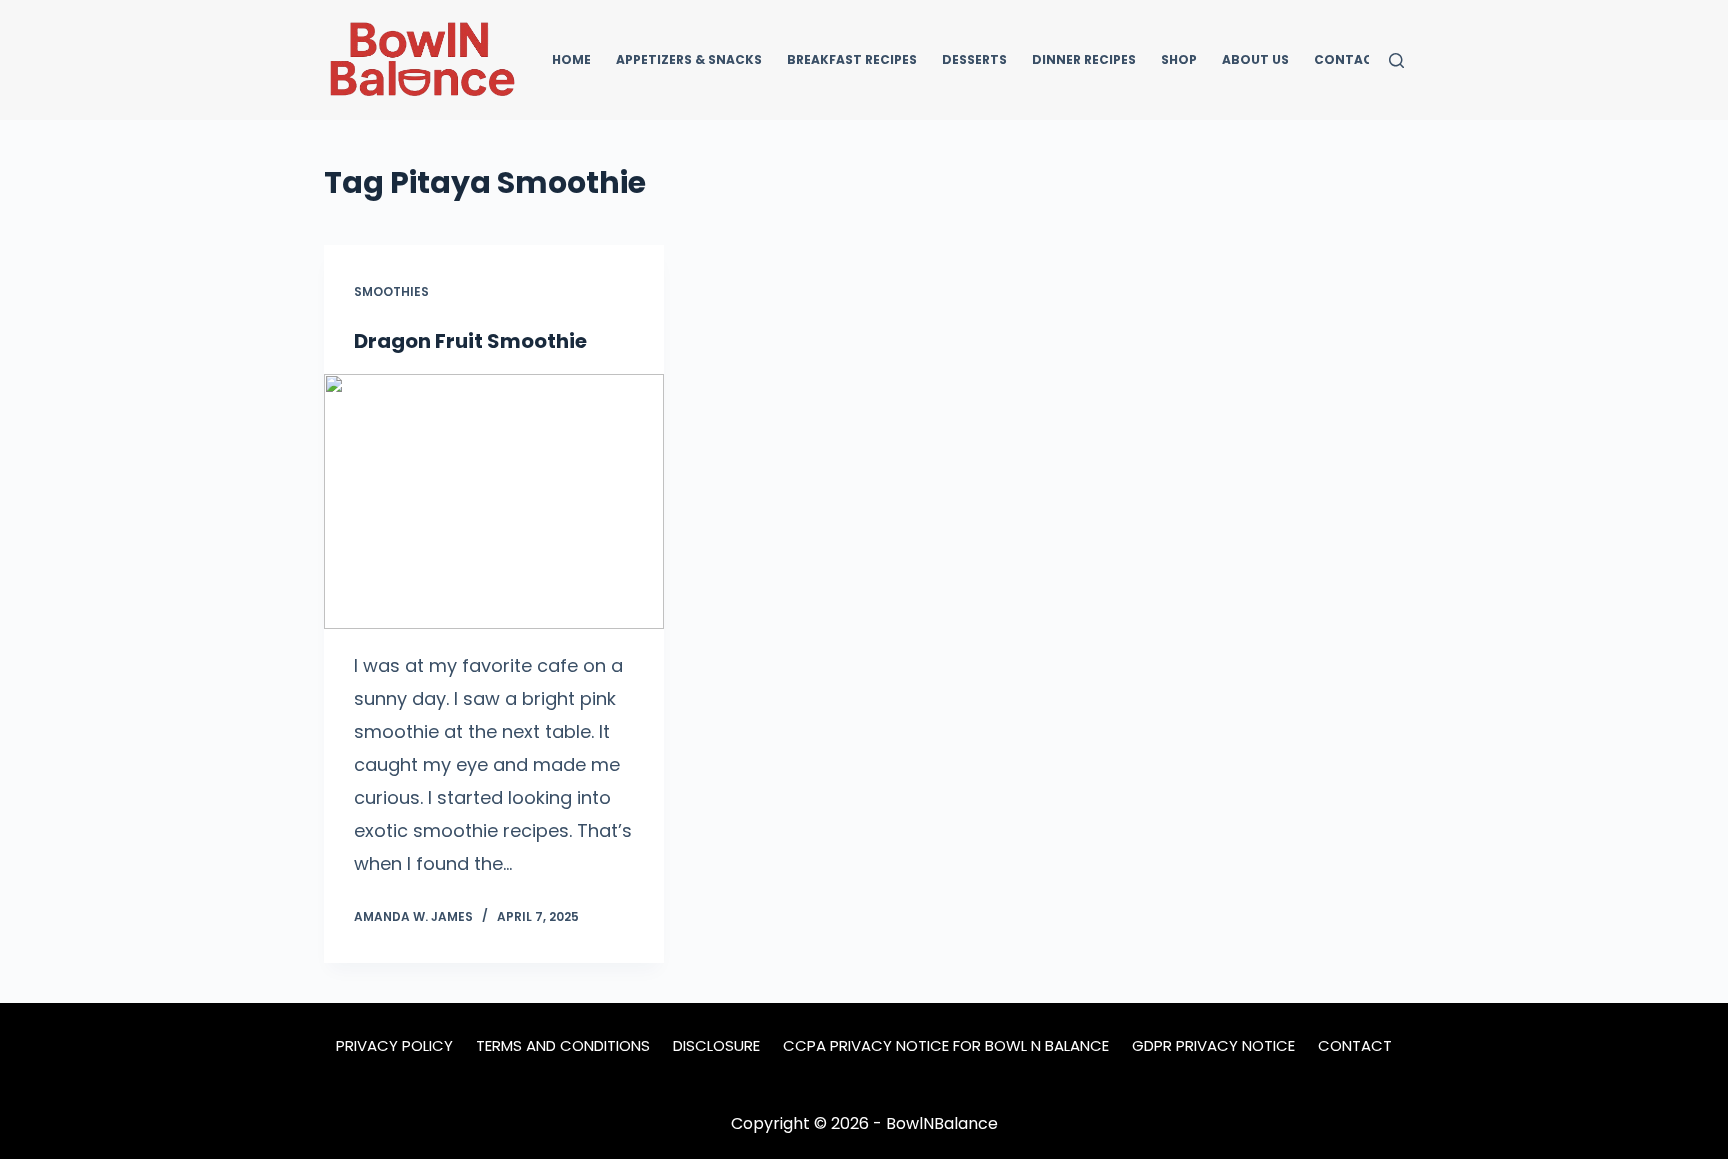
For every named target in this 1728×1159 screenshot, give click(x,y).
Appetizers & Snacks (689, 59)
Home (571, 59)
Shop (1179, 59)
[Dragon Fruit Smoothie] (494, 501)
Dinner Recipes (1084, 59)
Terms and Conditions (563, 1046)
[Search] (1396, 60)
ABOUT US (1255, 59)
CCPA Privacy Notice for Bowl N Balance (946, 1046)
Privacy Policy (394, 1046)
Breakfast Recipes (852, 59)
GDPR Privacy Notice (1213, 1046)
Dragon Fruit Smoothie (470, 341)
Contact (1348, 59)
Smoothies (391, 291)
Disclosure (716, 1046)
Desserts (974, 59)
